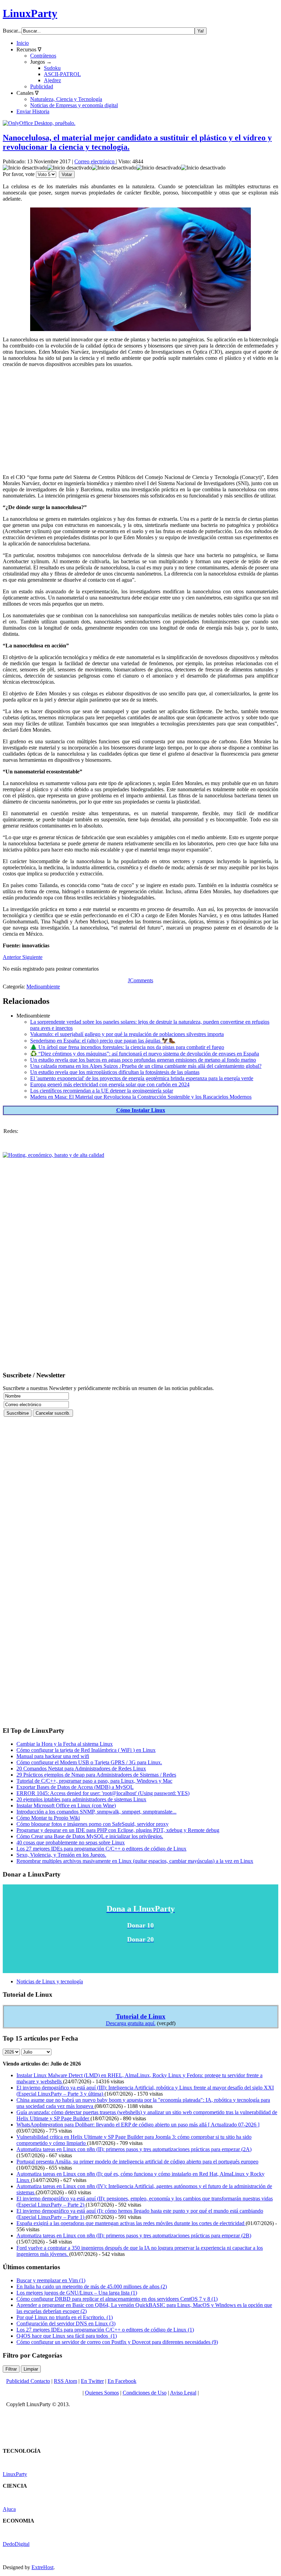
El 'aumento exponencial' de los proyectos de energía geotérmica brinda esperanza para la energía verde (142, 1078)
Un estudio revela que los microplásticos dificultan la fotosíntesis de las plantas (115, 1072)
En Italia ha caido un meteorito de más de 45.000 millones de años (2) (92, 2287)
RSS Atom (65, 2381)
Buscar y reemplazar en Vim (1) (51, 2280)
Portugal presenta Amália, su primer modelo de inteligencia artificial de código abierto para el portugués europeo (137, 2162)
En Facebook (122, 2381)
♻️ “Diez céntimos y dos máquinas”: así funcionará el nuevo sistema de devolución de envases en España (145, 1054)
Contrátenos (43, 56)
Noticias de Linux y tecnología (50, 1981)
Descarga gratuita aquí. (131, 2023)
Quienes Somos (102, 2393)
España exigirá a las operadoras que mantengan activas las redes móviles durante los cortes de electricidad (131, 2223)
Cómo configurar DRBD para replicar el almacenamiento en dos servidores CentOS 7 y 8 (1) (117, 2299)
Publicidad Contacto (28, 2381)
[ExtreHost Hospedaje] (53, 1155)
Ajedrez (52, 80)
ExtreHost (42, 2567)
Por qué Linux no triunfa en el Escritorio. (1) (65, 2317)
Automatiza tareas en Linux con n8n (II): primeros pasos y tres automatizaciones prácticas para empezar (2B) (134, 2236)
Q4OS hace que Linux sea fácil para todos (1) (67, 2336)
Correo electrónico (95, 161)
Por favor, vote (19, 174)
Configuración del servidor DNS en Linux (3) (66, 2324)
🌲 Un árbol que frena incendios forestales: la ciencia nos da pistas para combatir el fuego (127, 1047)
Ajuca (9, 2509)
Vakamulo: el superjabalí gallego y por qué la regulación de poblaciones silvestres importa (127, 1034)
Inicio (23, 43)
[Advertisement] (140, 421)
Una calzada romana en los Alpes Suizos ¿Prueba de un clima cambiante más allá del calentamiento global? (146, 1066)
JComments (140, 980)
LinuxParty (30, 13)
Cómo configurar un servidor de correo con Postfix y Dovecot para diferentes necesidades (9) (117, 2342)
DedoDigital (16, 2544)
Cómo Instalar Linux (141, 1110)
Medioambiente (43, 987)
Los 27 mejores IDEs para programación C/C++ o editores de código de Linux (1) (105, 2330)
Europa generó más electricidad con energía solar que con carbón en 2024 (110, 1084)
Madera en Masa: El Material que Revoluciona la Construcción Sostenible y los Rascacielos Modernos (141, 1097)
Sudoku (52, 68)
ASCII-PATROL (62, 74)
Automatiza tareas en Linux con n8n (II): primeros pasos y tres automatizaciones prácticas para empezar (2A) (134, 2149)
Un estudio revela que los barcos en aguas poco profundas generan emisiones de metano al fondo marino (143, 1060)
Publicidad (42, 86)
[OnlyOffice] (39, 123)
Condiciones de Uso (145, 2393)
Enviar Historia (33, 111)
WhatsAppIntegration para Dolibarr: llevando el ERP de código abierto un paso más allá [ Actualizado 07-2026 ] (138, 2125)
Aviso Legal (183, 2393)
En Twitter (92, 2381)
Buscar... (12, 31)
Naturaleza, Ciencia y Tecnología (66, 99)
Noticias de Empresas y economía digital (74, 105)
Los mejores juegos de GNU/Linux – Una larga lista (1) (77, 2293)
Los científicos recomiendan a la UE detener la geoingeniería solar (102, 1091)
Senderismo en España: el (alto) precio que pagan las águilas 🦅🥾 (103, 1041)
